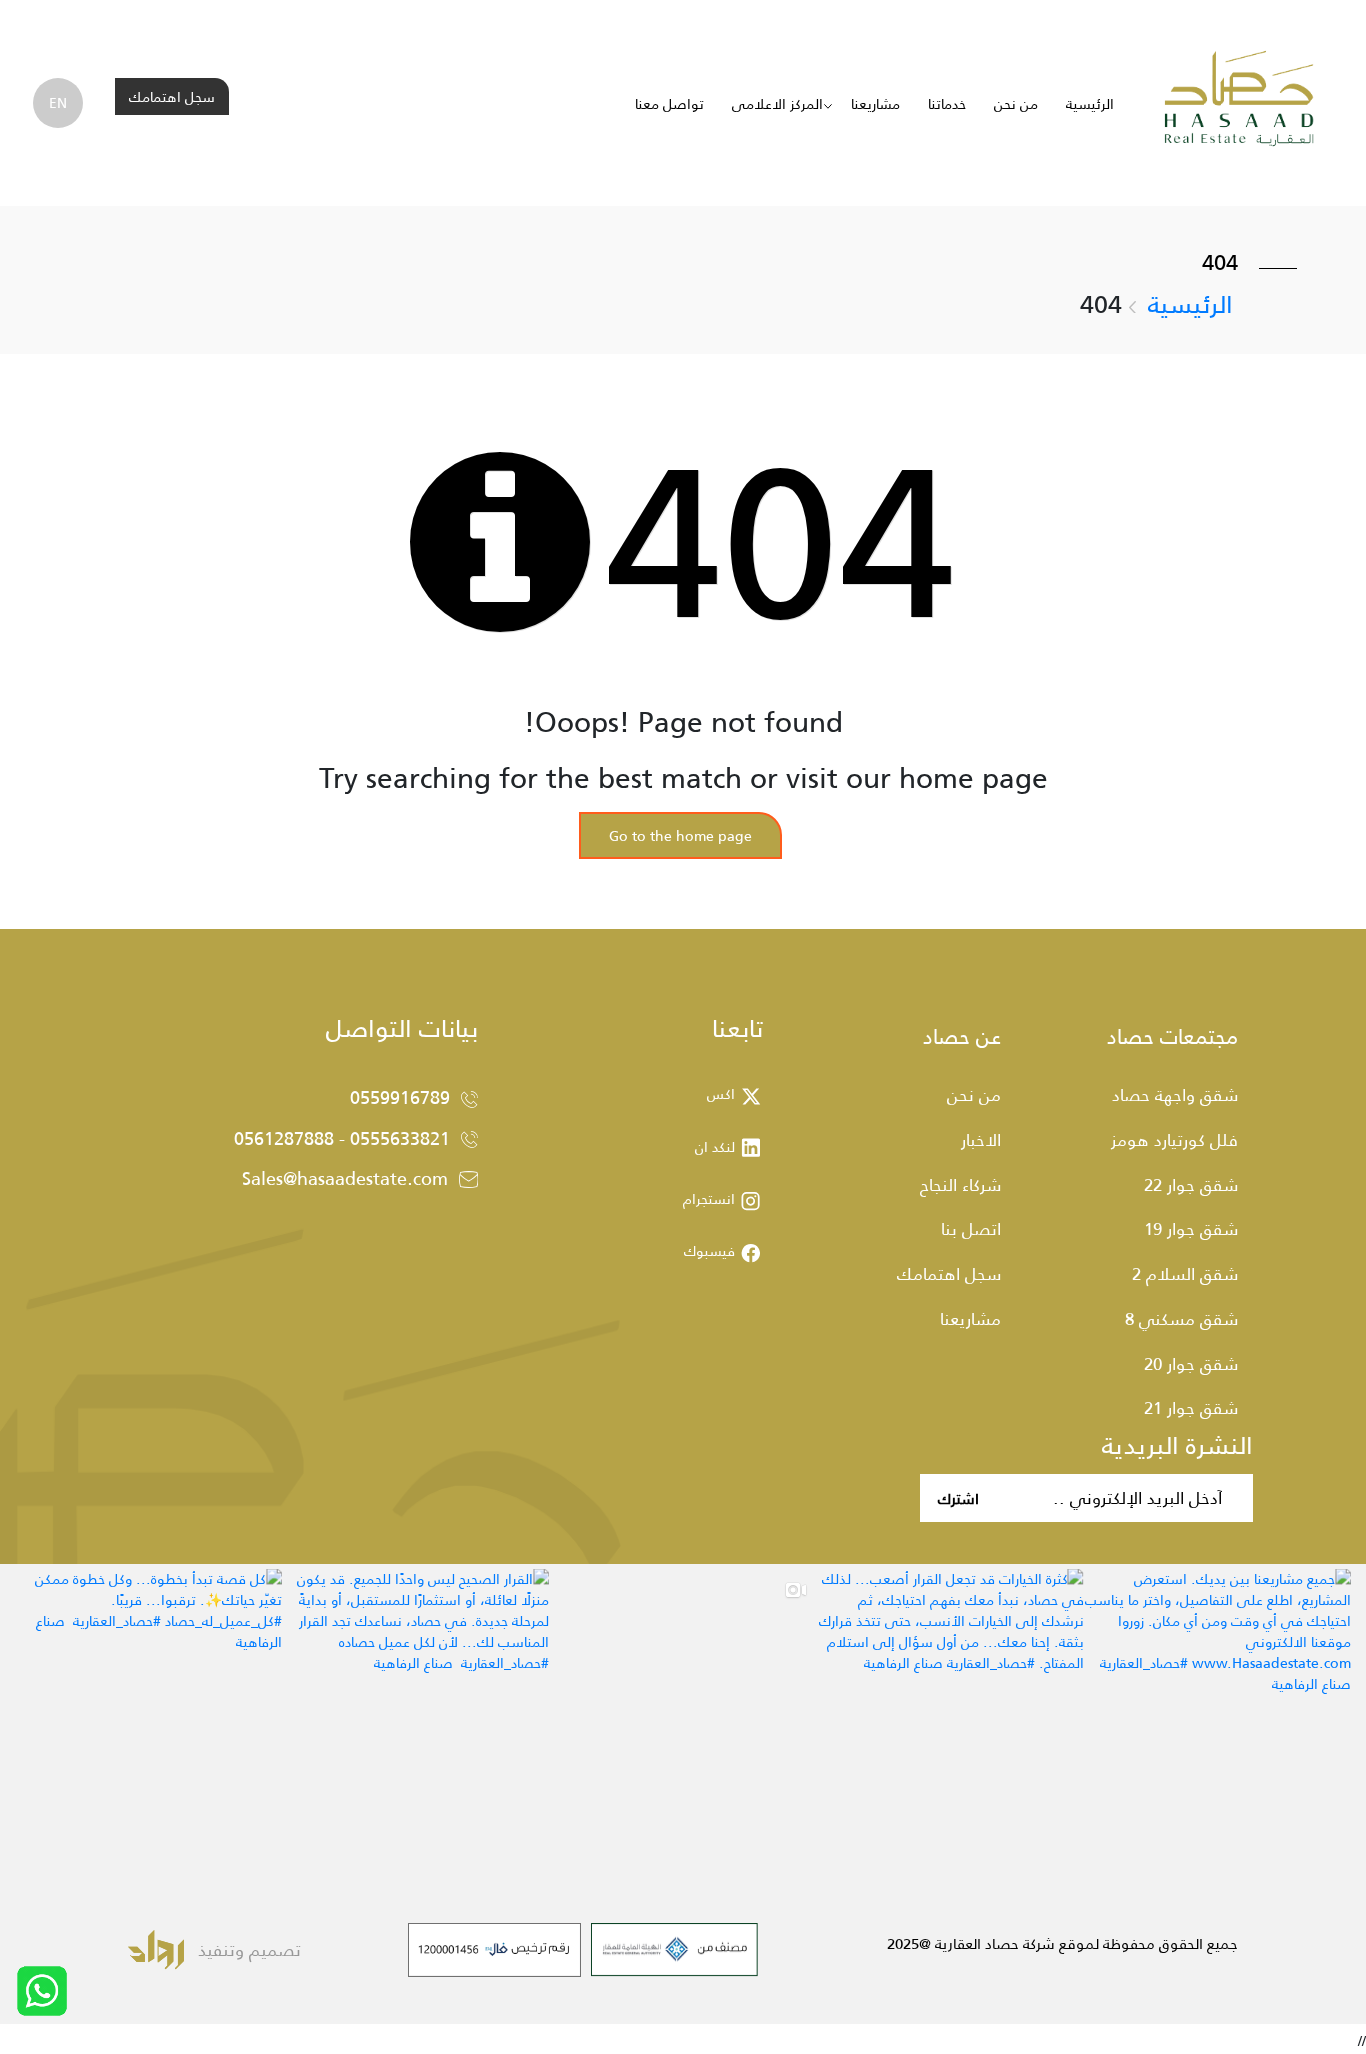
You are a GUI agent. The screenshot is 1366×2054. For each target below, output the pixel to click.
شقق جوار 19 (1191, 1228)
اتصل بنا (971, 1228)
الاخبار (981, 1139)
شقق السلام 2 (1185, 1273)
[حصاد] (1239, 101)
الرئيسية (1090, 103)
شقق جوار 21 (1191, 1407)
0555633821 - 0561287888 (342, 1138)
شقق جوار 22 (1191, 1184)
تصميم (272, 1949)
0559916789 (400, 1097)
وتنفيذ (221, 1949)
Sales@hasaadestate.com (345, 1178)
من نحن (1016, 103)
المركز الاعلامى (777, 103)
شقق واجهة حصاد (1175, 1094)
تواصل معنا (669, 103)
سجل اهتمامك (172, 96)
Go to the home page (680, 835)
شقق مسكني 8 (1181, 1318)
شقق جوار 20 (1191, 1363)
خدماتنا (947, 103)
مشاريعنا (875, 103)
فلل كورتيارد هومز (1174, 1139)
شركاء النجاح (960, 1184)
